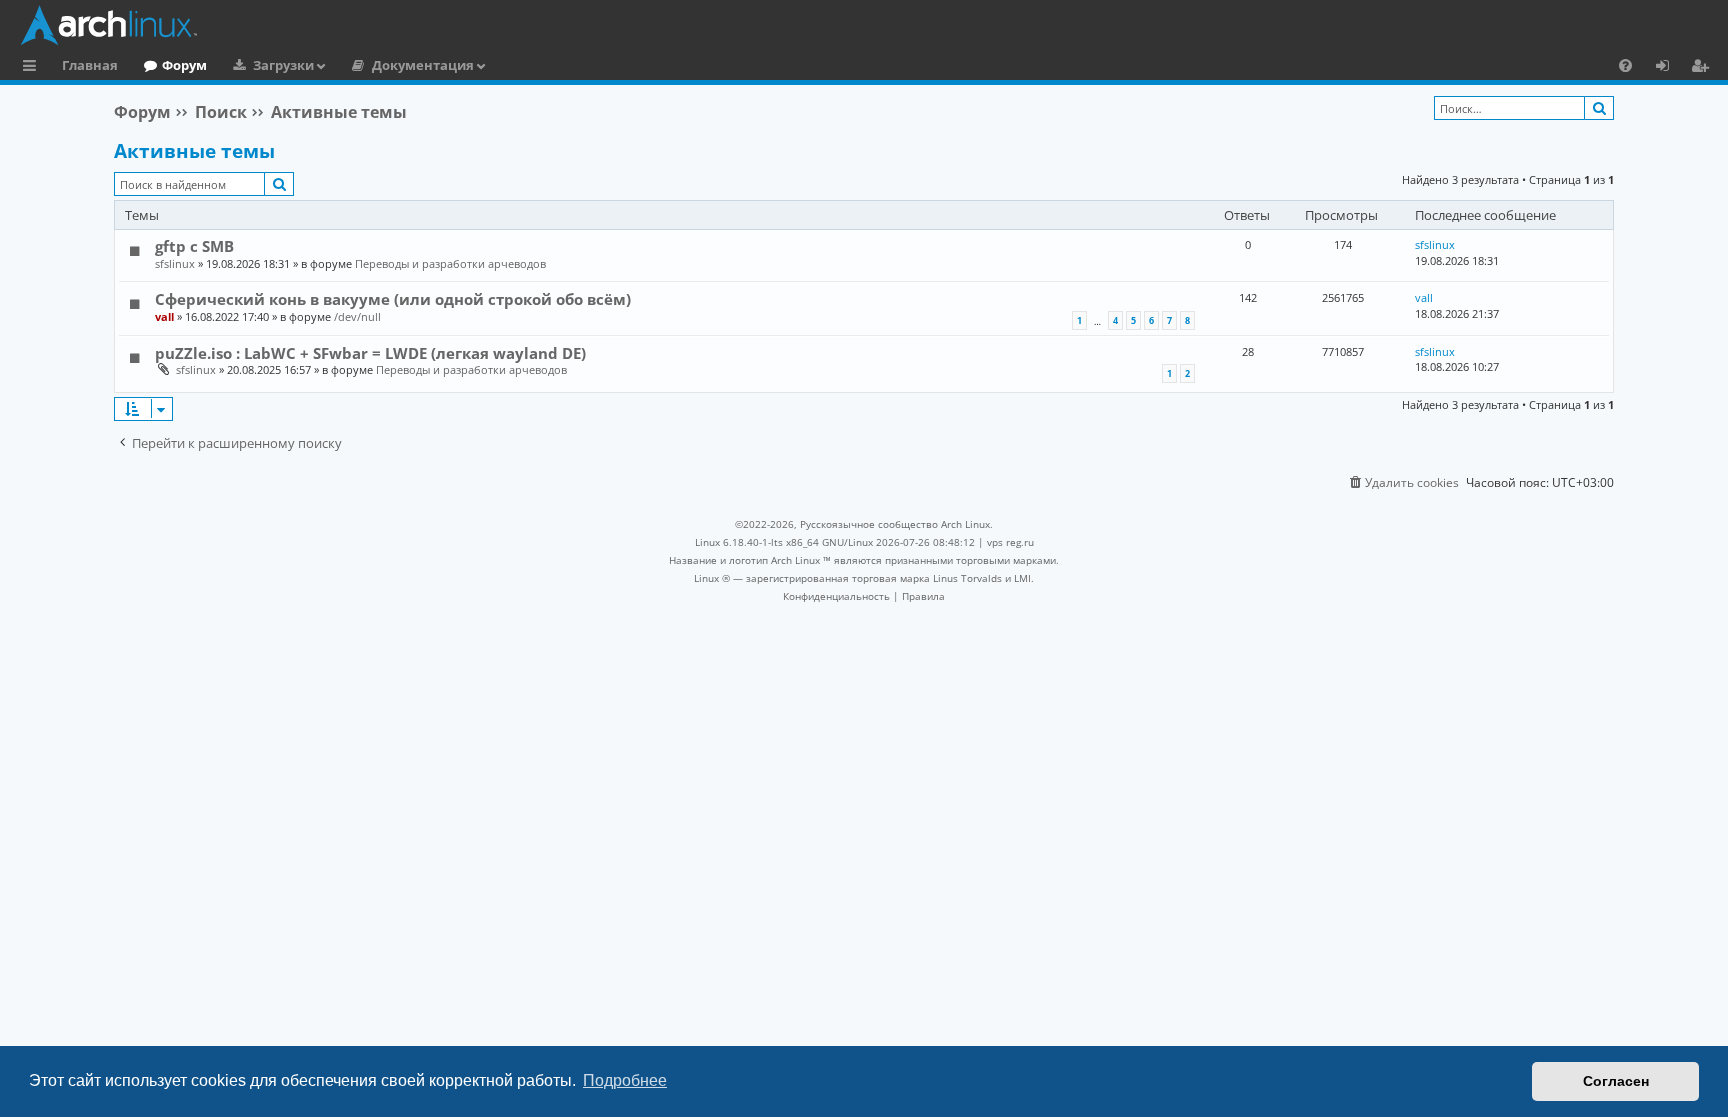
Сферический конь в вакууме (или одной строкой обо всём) (393, 299)
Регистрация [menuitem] (1704, 68)
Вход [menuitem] (1669, 68)
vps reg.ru (1010, 542)
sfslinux (175, 263)
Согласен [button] (1616, 1081)
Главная (90, 65)
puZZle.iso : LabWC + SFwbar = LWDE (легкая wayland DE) (370, 353)
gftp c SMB (194, 246)
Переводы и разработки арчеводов (450, 263)
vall (164, 316)
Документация (423, 65)
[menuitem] (1625, 65)
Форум (184, 65)
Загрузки (283, 65)
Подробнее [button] (625, 1080)
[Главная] (869, 25)
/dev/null (357, 316)
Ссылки (33, 68)
